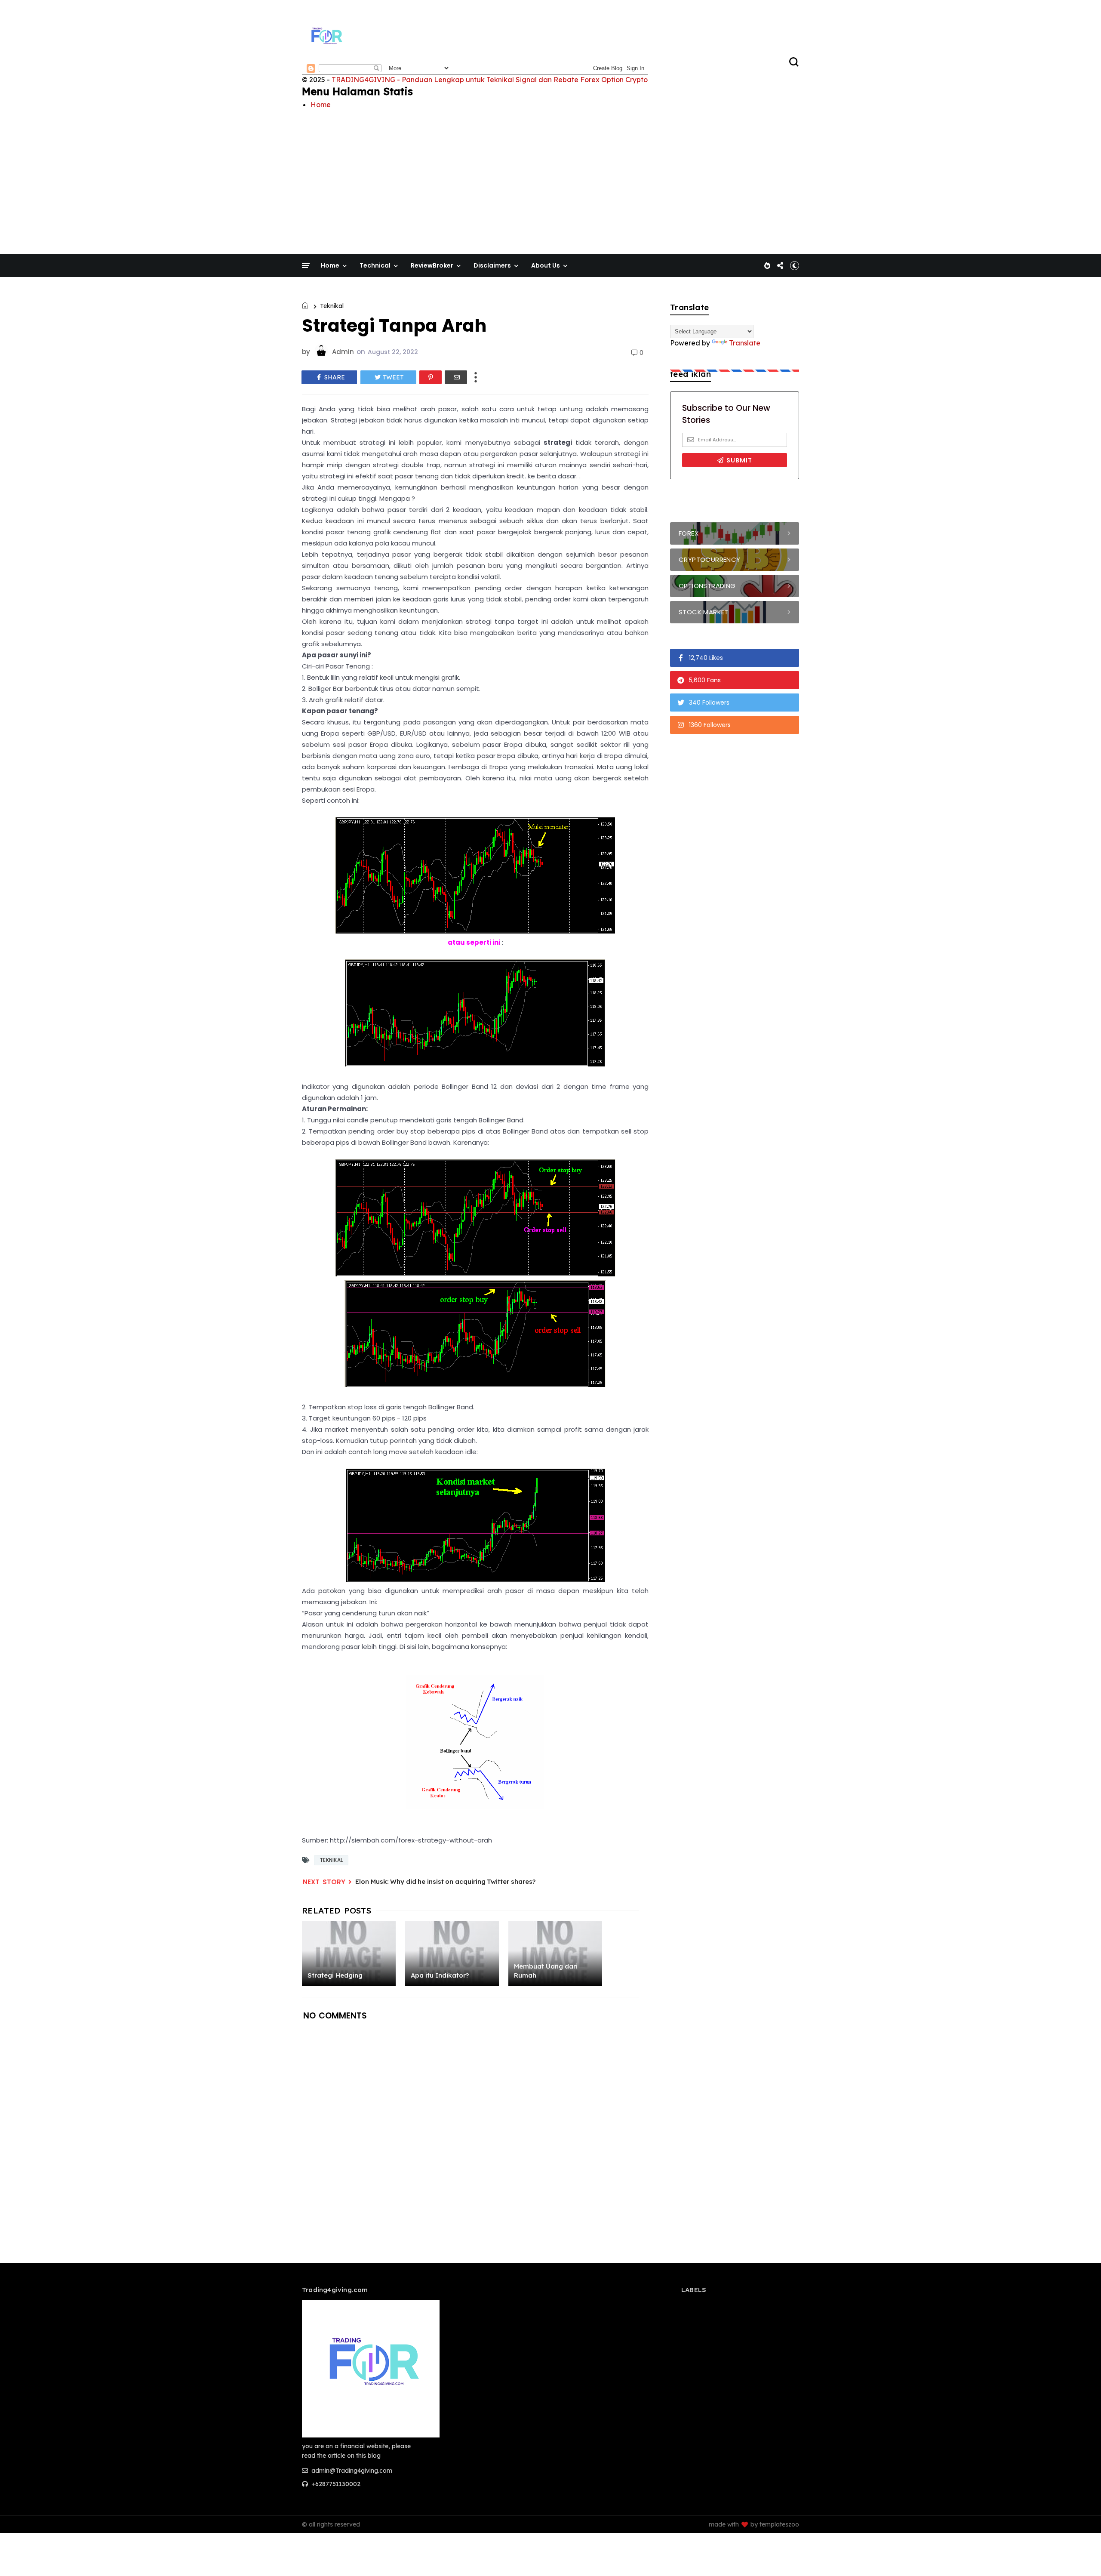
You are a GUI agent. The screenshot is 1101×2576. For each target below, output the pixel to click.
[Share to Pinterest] (431, 377)
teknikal (332, 306)
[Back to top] (1080, 2555)
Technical (375, 265)
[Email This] (456, 377)
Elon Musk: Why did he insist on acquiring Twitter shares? (445, 1881)
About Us (546, 265)
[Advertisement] (550, 175)
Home (321, 105)
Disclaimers (492, 265)
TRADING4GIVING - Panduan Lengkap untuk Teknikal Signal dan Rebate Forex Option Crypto (490, 80)
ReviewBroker (432, 265)
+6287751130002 (335, 2484)
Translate (745, 343)
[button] (795, 265)
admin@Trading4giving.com (351, 2471)
